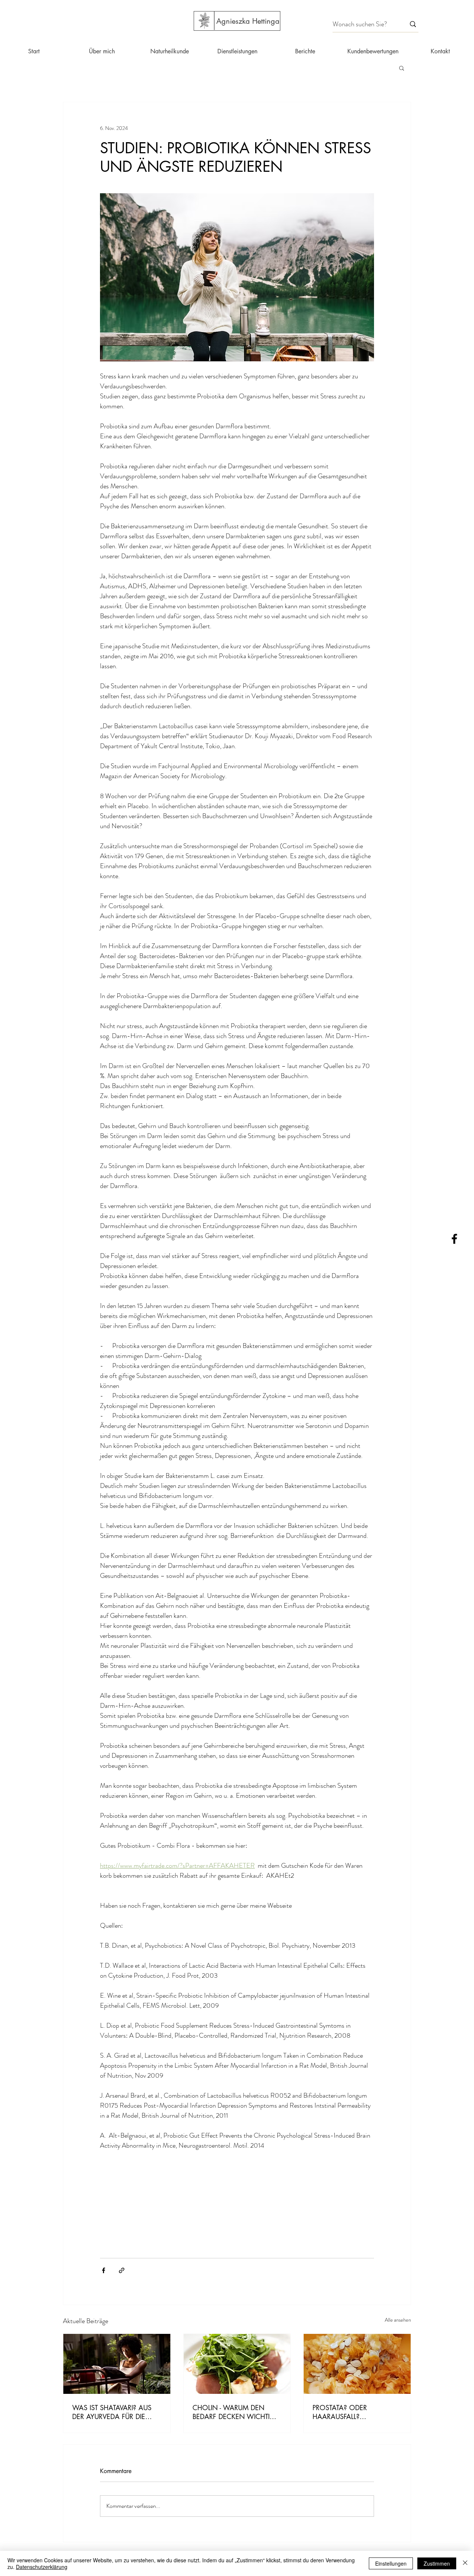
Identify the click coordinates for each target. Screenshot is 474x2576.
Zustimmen (437, 2563)
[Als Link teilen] (122, 2270)
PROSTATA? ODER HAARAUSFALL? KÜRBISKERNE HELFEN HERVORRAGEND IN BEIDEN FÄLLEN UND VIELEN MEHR (356, 2412)
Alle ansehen (398, 2320)
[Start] (204, 21)
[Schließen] (465, 2563)
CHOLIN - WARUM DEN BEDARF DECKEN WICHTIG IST (234, 2412)
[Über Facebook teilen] (104, 2270)
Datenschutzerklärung (42, 2567)
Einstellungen (391, 2563)
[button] (402, 68)
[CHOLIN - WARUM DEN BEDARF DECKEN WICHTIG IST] (237, 2364)
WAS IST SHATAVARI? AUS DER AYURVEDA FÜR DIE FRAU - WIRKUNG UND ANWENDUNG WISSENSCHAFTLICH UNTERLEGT (112, 2412)
